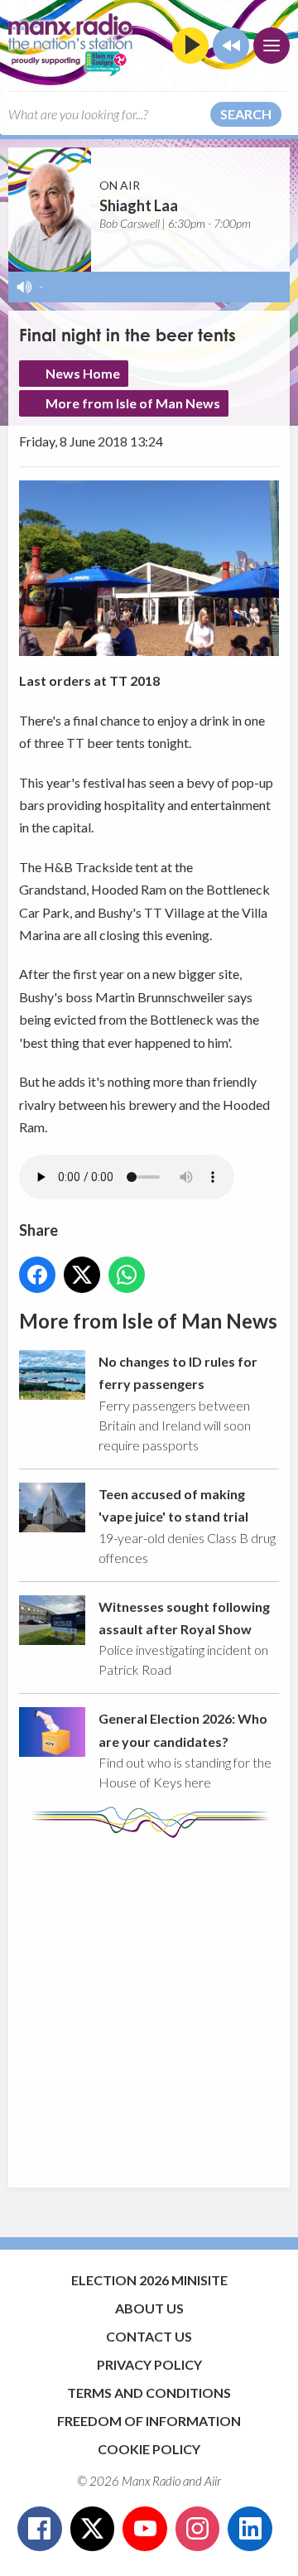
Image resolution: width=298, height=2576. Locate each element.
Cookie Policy (149, 2449)
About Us (149, 2308)
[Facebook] (40, 2529)
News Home (83, 373)
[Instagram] (198, 2529)
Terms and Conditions (149, 2393)
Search (246, 114)
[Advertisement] (149, 2004)
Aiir (213, 2481)
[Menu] (272, 46)
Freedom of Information (149, 2421)
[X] (93, 2529)
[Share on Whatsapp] (127, 1275)
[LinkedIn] (250, 2529)
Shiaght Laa (139, 205)
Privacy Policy (149, 2364)
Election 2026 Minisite (149, 2280)
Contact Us (149, 2336)
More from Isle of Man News (133, 403)
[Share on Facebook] (37, 1275)
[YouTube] (145, 2529)
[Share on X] (82, 1275)
